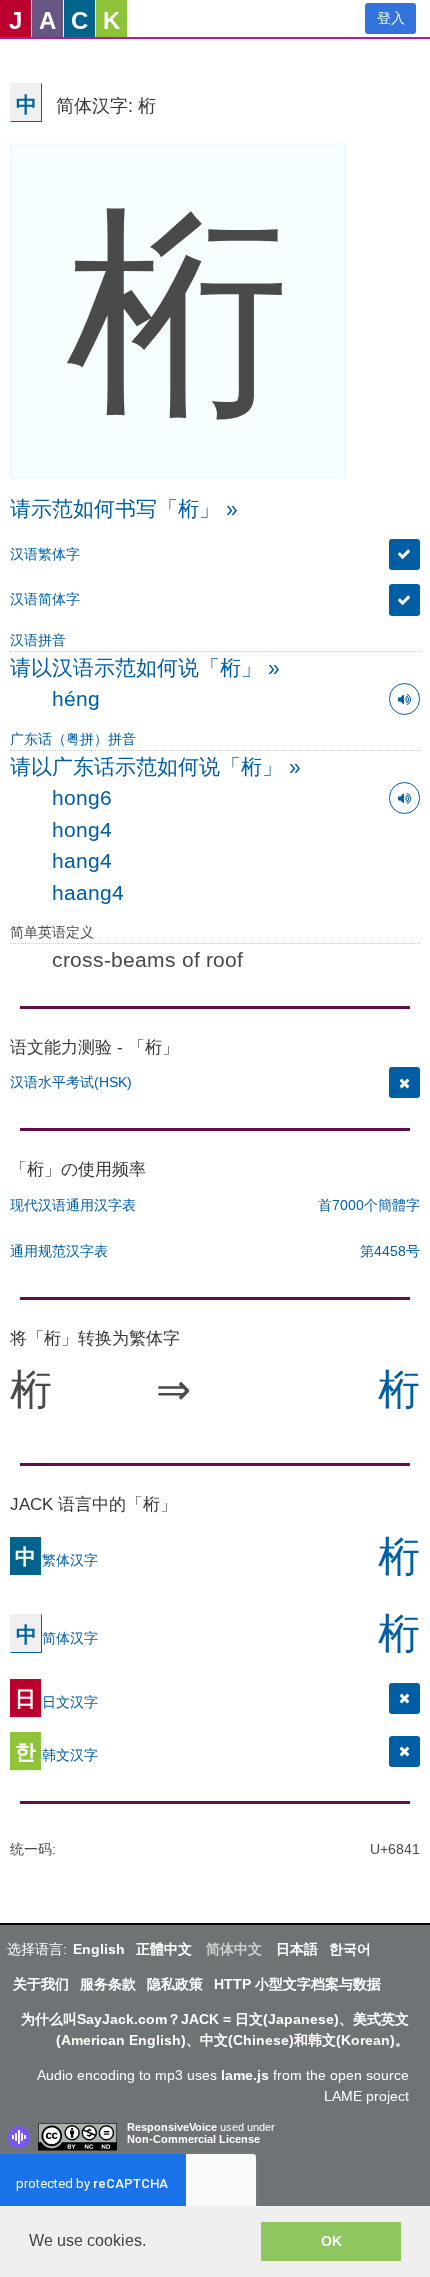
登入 (391, 18)
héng (76, 698)
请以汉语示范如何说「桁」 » (145, 667)
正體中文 (164, 1949)
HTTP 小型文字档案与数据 (297, 1984)
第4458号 (390, 1251)
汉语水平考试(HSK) (71, 1082)
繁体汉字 (56, 1559)
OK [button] (331, 2241)
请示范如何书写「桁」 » (124, 508)
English (99, 1949)
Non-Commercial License (193, 2139)
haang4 (88, 892)
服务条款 (108, 1984)
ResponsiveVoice (172, 2127)
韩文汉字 (56, 1754)
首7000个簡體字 (369, 1205)
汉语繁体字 (45, 554)
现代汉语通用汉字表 (73, 1205)
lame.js (245, 2075)
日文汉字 (56, 1701)
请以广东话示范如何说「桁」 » (155, 766)
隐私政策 (175, 1984)
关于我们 (41, 1984)
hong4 (82, 829)
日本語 (297, 1949)
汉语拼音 (38, 640)
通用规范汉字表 (59, 1251)
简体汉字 (57, 1637)
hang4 (82, 860)
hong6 (82, 797)
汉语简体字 (45, 599)
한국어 (350, 1949)
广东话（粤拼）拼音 (73, 739)
